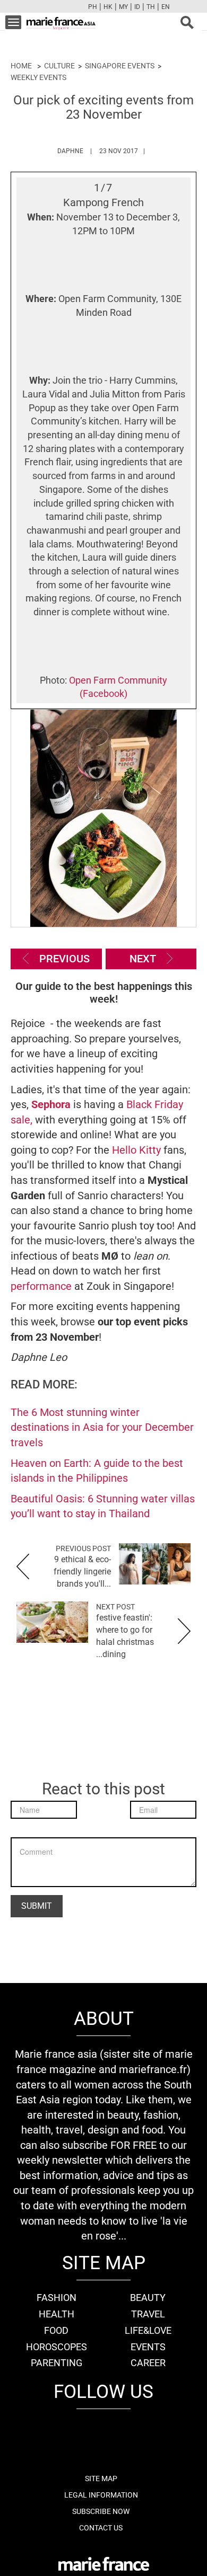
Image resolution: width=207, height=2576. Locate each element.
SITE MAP (101, 2478)
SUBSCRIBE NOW (101, 2511)
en (166, 7)
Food (56, 2330)
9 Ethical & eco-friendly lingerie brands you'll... (82, 1572)
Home (21, 66)
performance (41, 1286)
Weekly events (38, 77)
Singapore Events (120, 66)
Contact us (101, 2528)
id (137, 7)
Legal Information (101, 2495)
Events (148, 2347)
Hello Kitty (136, 1150)
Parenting (57, 2363)
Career (148, 2363)
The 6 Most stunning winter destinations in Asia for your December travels (102, 1427)
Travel (148, 2314)
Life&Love (148, 2330)
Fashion (57, 2298)
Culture (59, 66)
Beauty (148, 2298)
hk (108, 7)
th (151, 7)
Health (57, 2314)
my (123, 7)
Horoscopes (57, 2347)
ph (93, 7)
